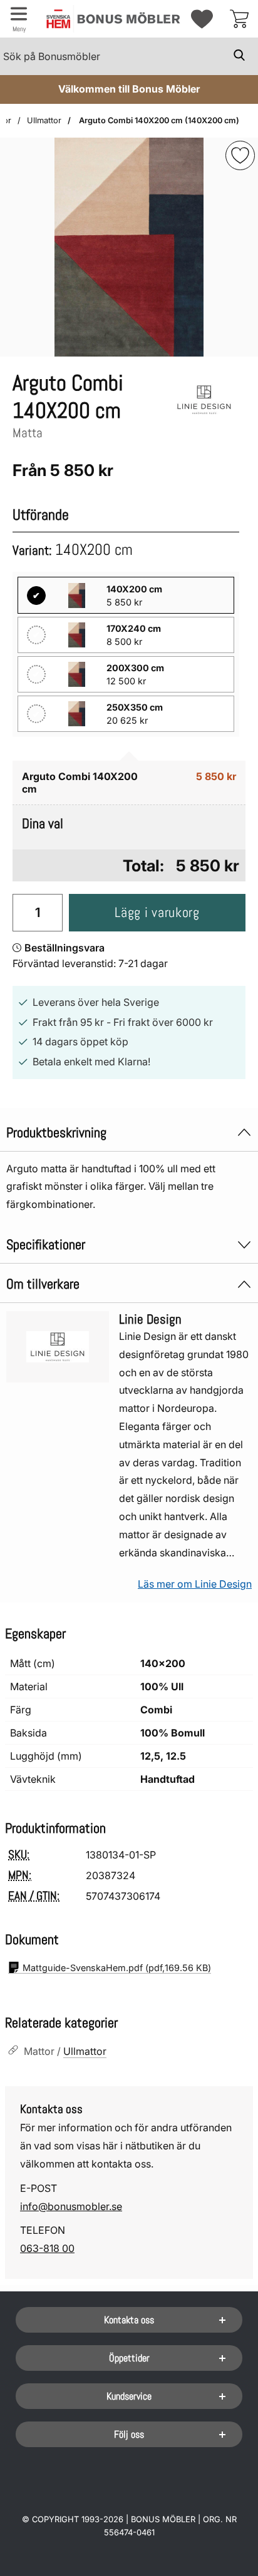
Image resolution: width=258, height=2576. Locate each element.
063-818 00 (47, 2248)
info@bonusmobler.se (71, 2206)
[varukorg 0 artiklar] (239, 19)
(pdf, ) (117, 1968)
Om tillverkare (43, 1284)
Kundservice (129, 2396)
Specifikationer (46, 1245)
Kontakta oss (129, 2320)
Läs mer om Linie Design (195, 1584)
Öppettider (129, 2358)
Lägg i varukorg (157, 912)
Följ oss (129, 2434)
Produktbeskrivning (56, 1133)
